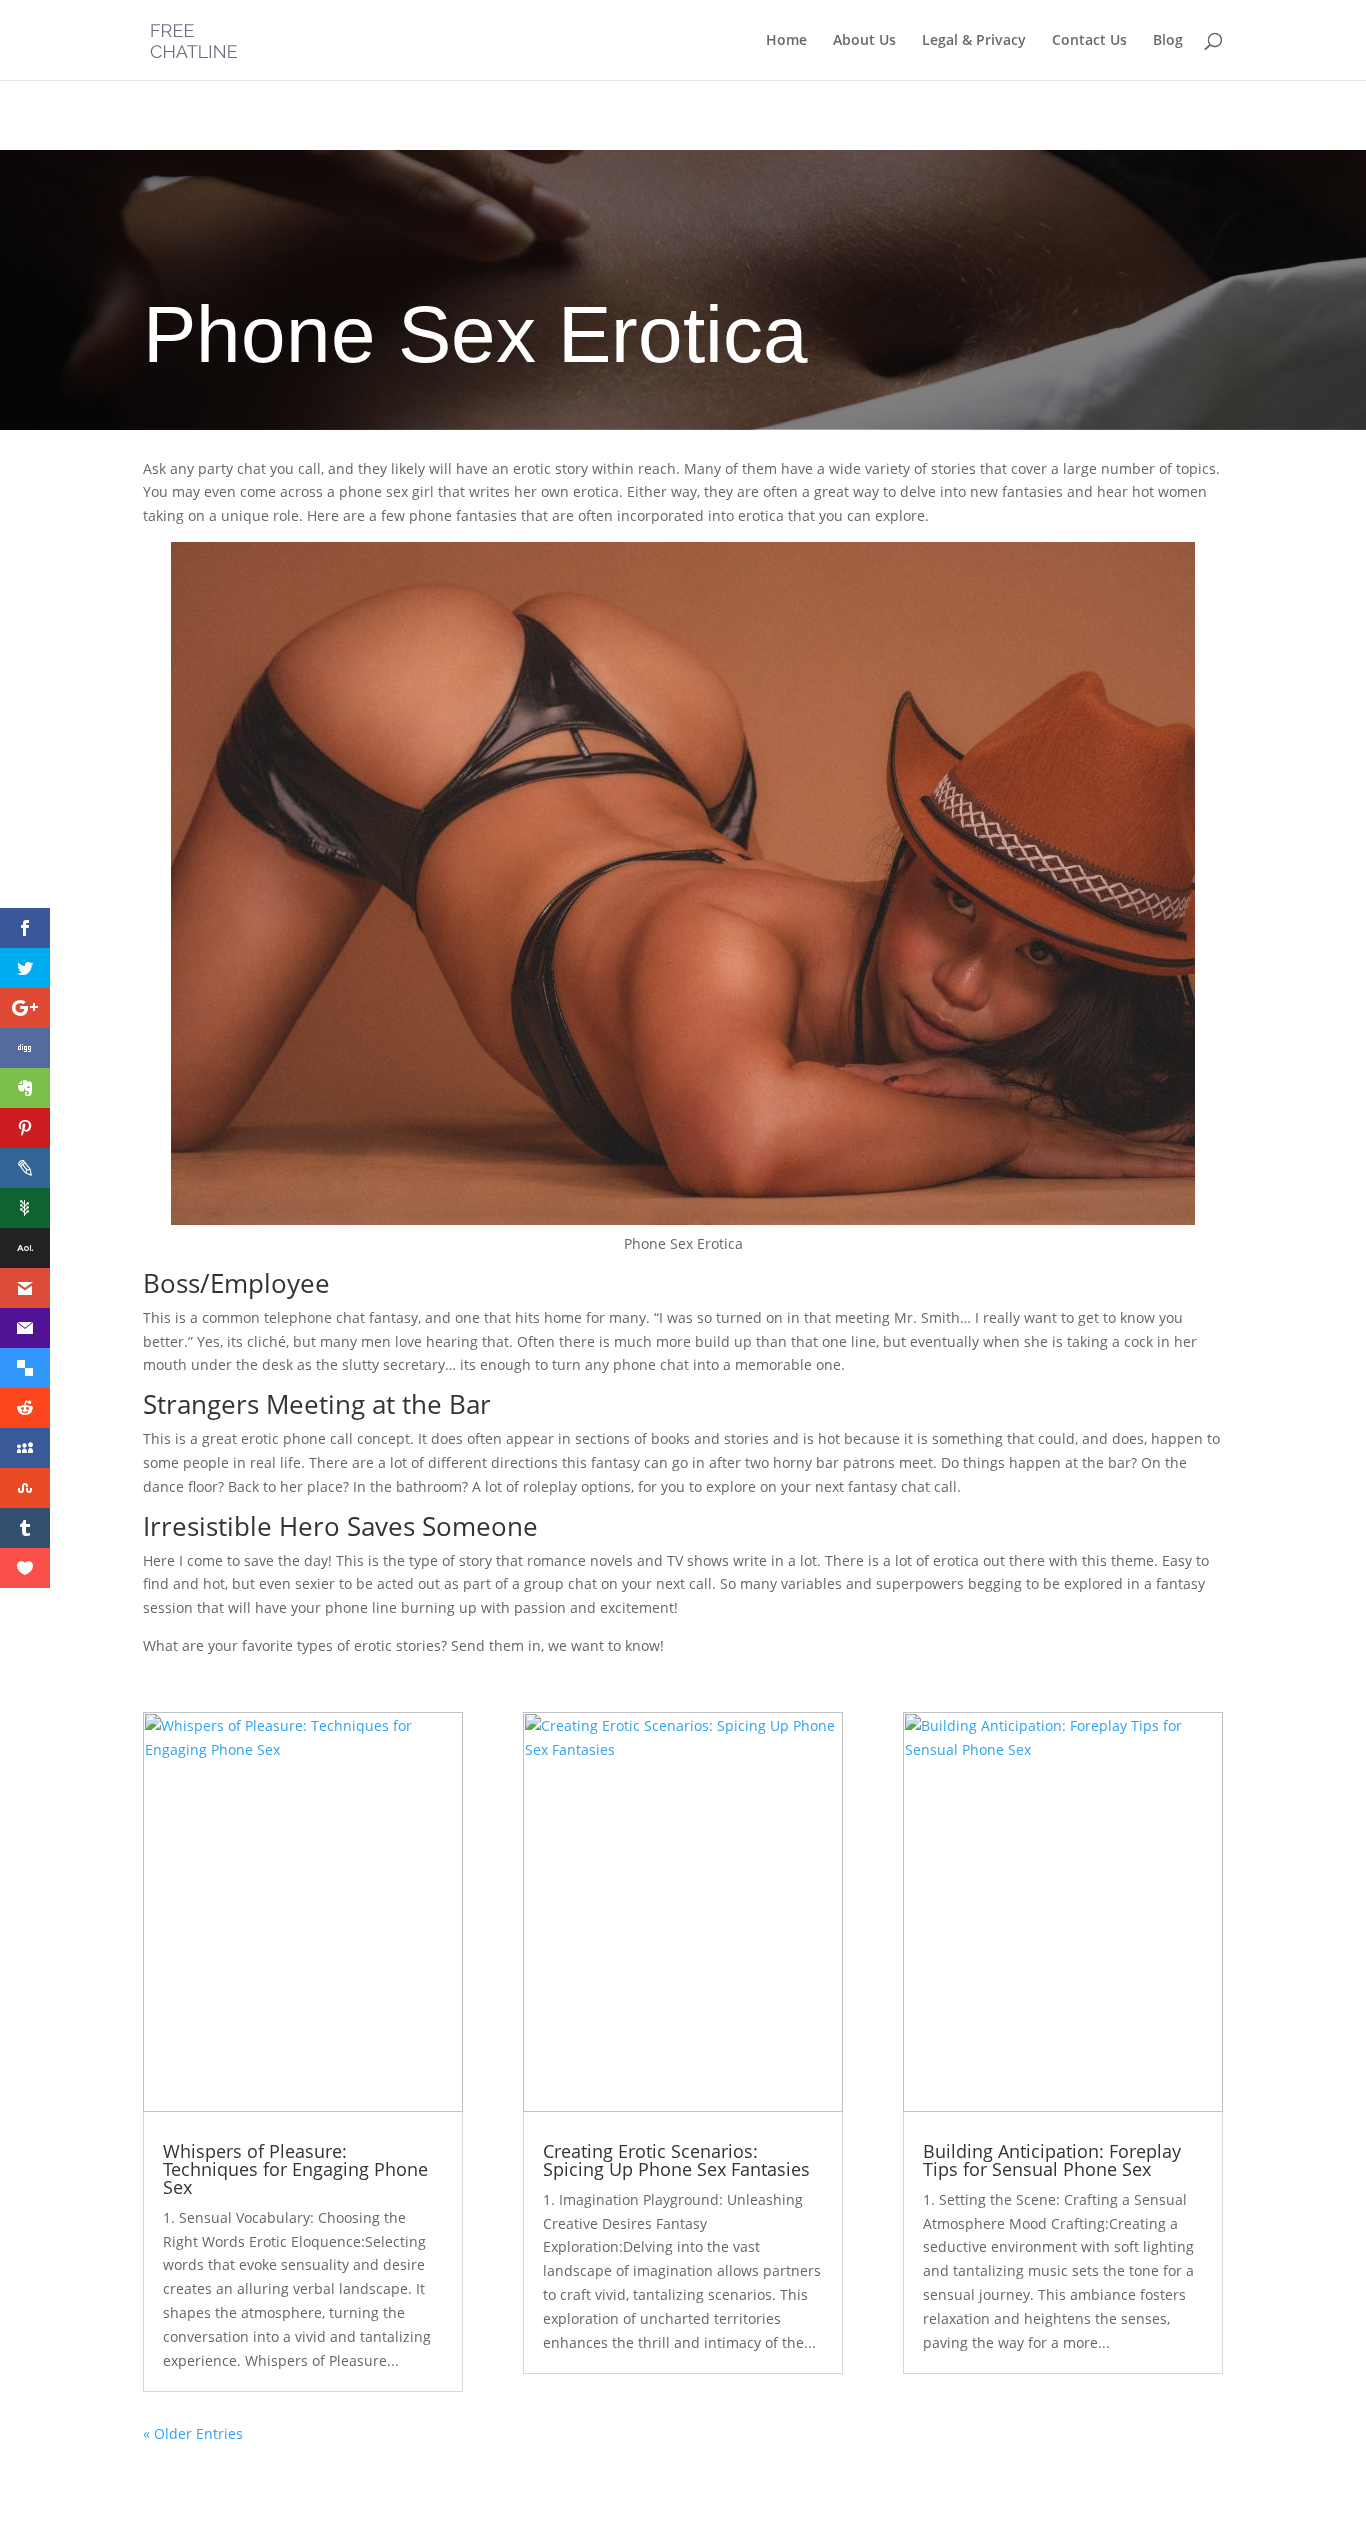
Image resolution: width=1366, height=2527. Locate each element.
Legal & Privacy (974, 41)
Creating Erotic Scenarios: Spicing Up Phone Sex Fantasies (676, 2160)
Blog (1168, 41)
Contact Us (1089, 41)
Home (786, 41)
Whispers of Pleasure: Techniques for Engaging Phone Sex (295, 2169)
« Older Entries (193, 2433)
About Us (864, 41)
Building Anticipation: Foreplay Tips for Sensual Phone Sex (1052, 2160)
